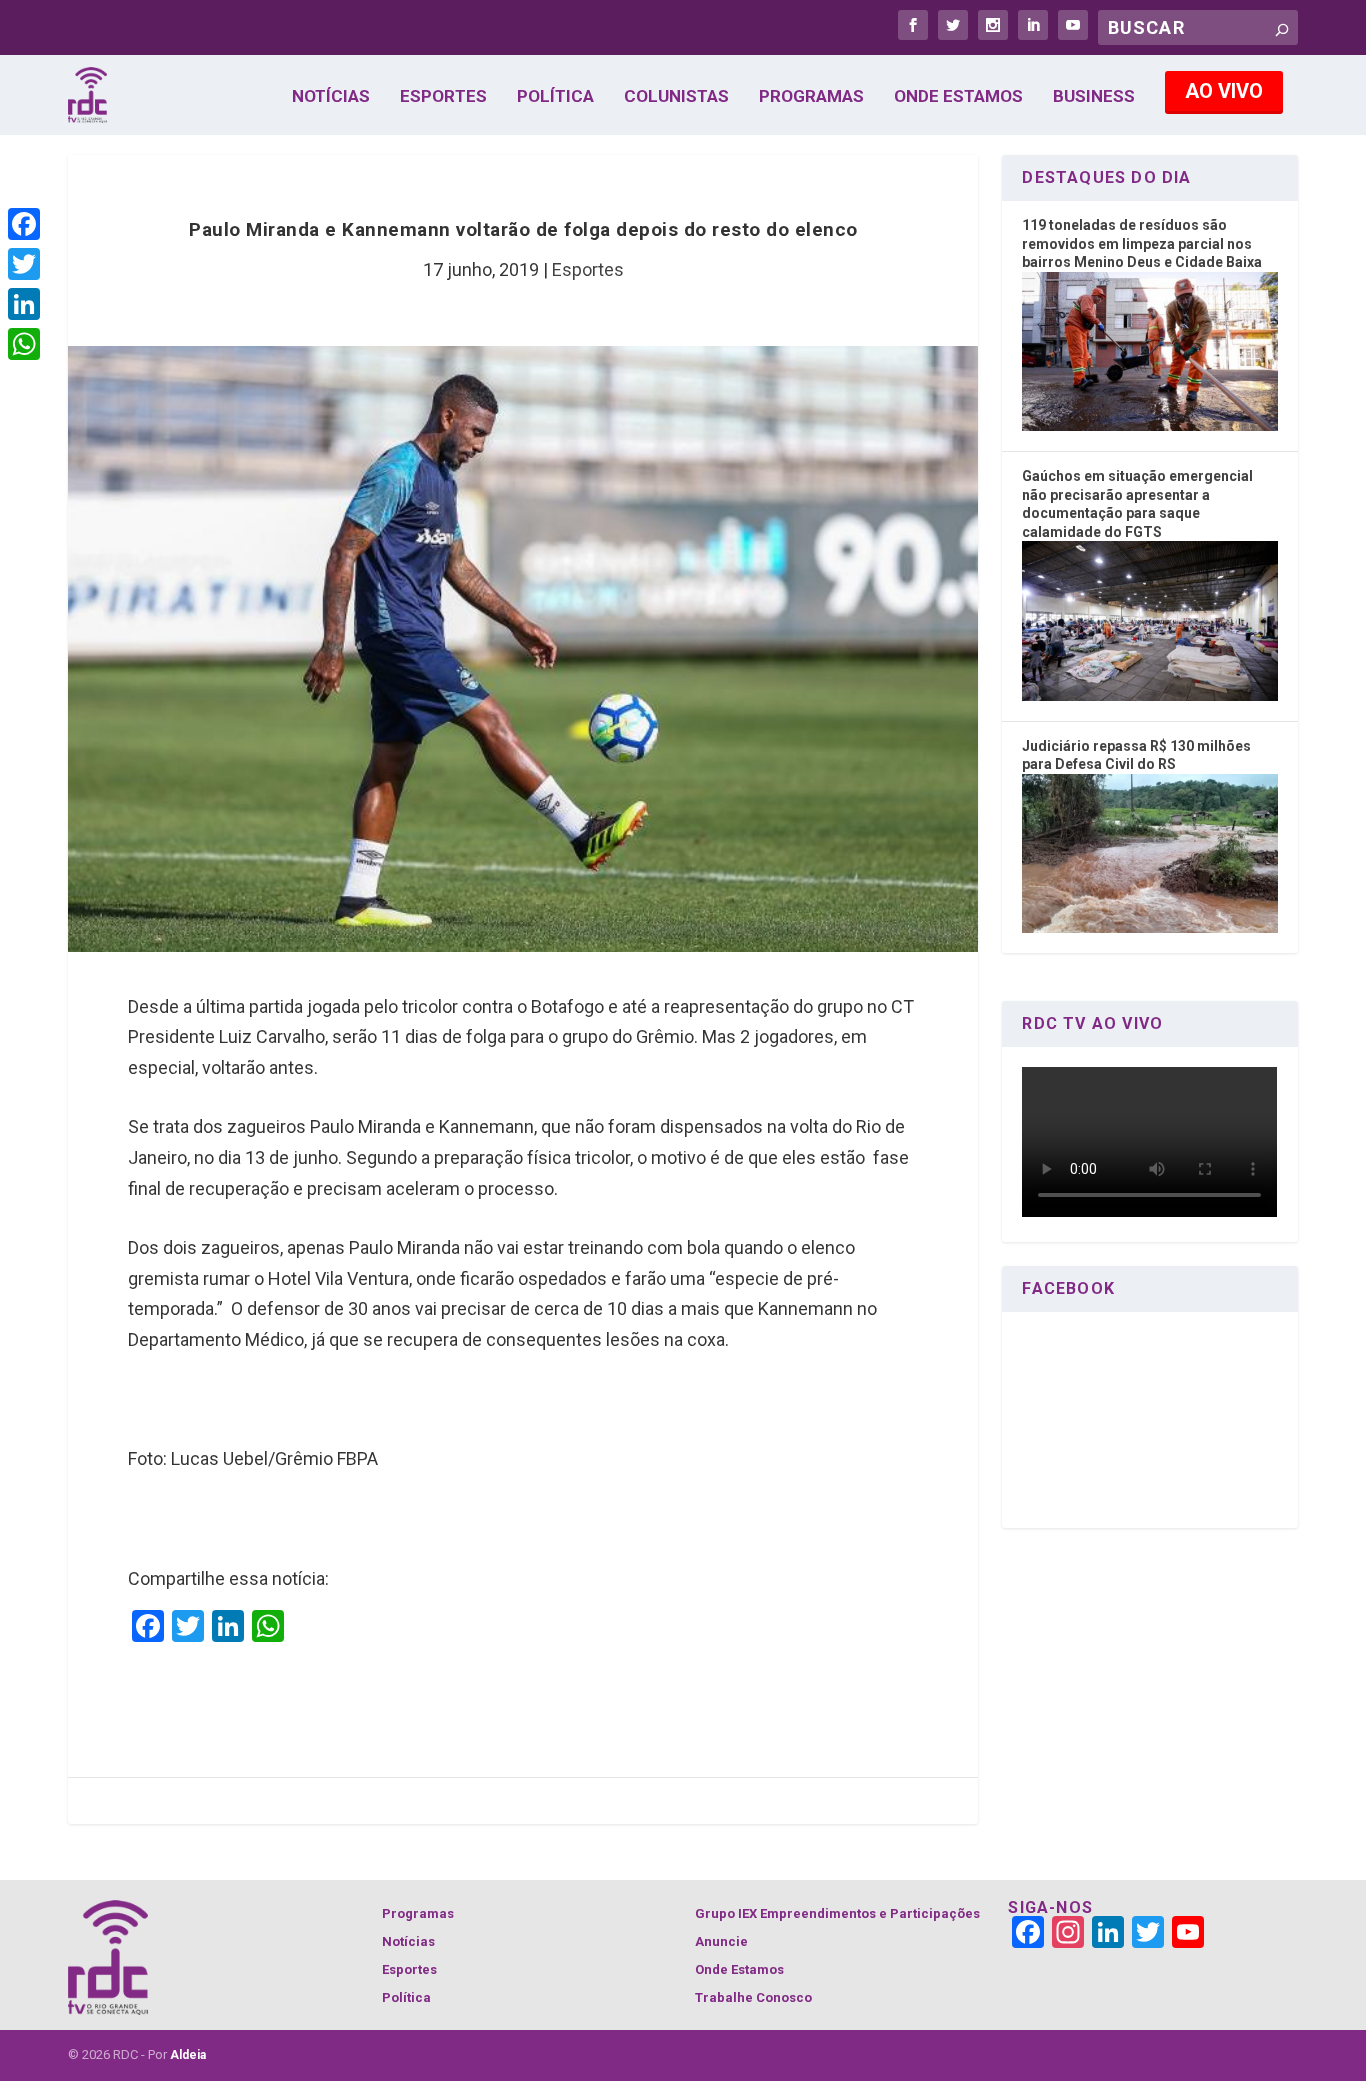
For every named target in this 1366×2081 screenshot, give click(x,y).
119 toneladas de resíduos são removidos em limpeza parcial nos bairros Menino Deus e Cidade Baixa (1142, 243)
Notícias (331, 97)
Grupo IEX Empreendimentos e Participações (837, 1913)
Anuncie (721, 1941)
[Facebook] (24, 224)
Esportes (443, 97)
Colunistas (676, 97)
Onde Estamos (958, 97)
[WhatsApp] (24, 344)
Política (555, 97)
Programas (811, 97)
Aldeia (188, 2055)
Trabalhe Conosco (753, 1997)
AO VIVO (1224, 91)
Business (1094, 97)
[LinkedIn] (24, 304)
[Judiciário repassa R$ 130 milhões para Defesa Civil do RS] (1149, 928)
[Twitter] (24, 264)
